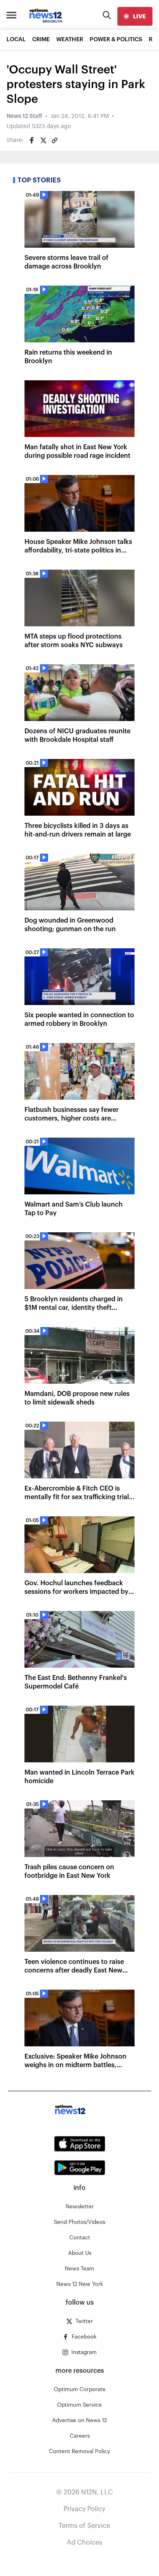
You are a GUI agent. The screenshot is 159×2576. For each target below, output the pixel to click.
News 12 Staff (24, 116)
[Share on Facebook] (32, 140)
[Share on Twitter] (43, 140)
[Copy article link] (55, 140)
